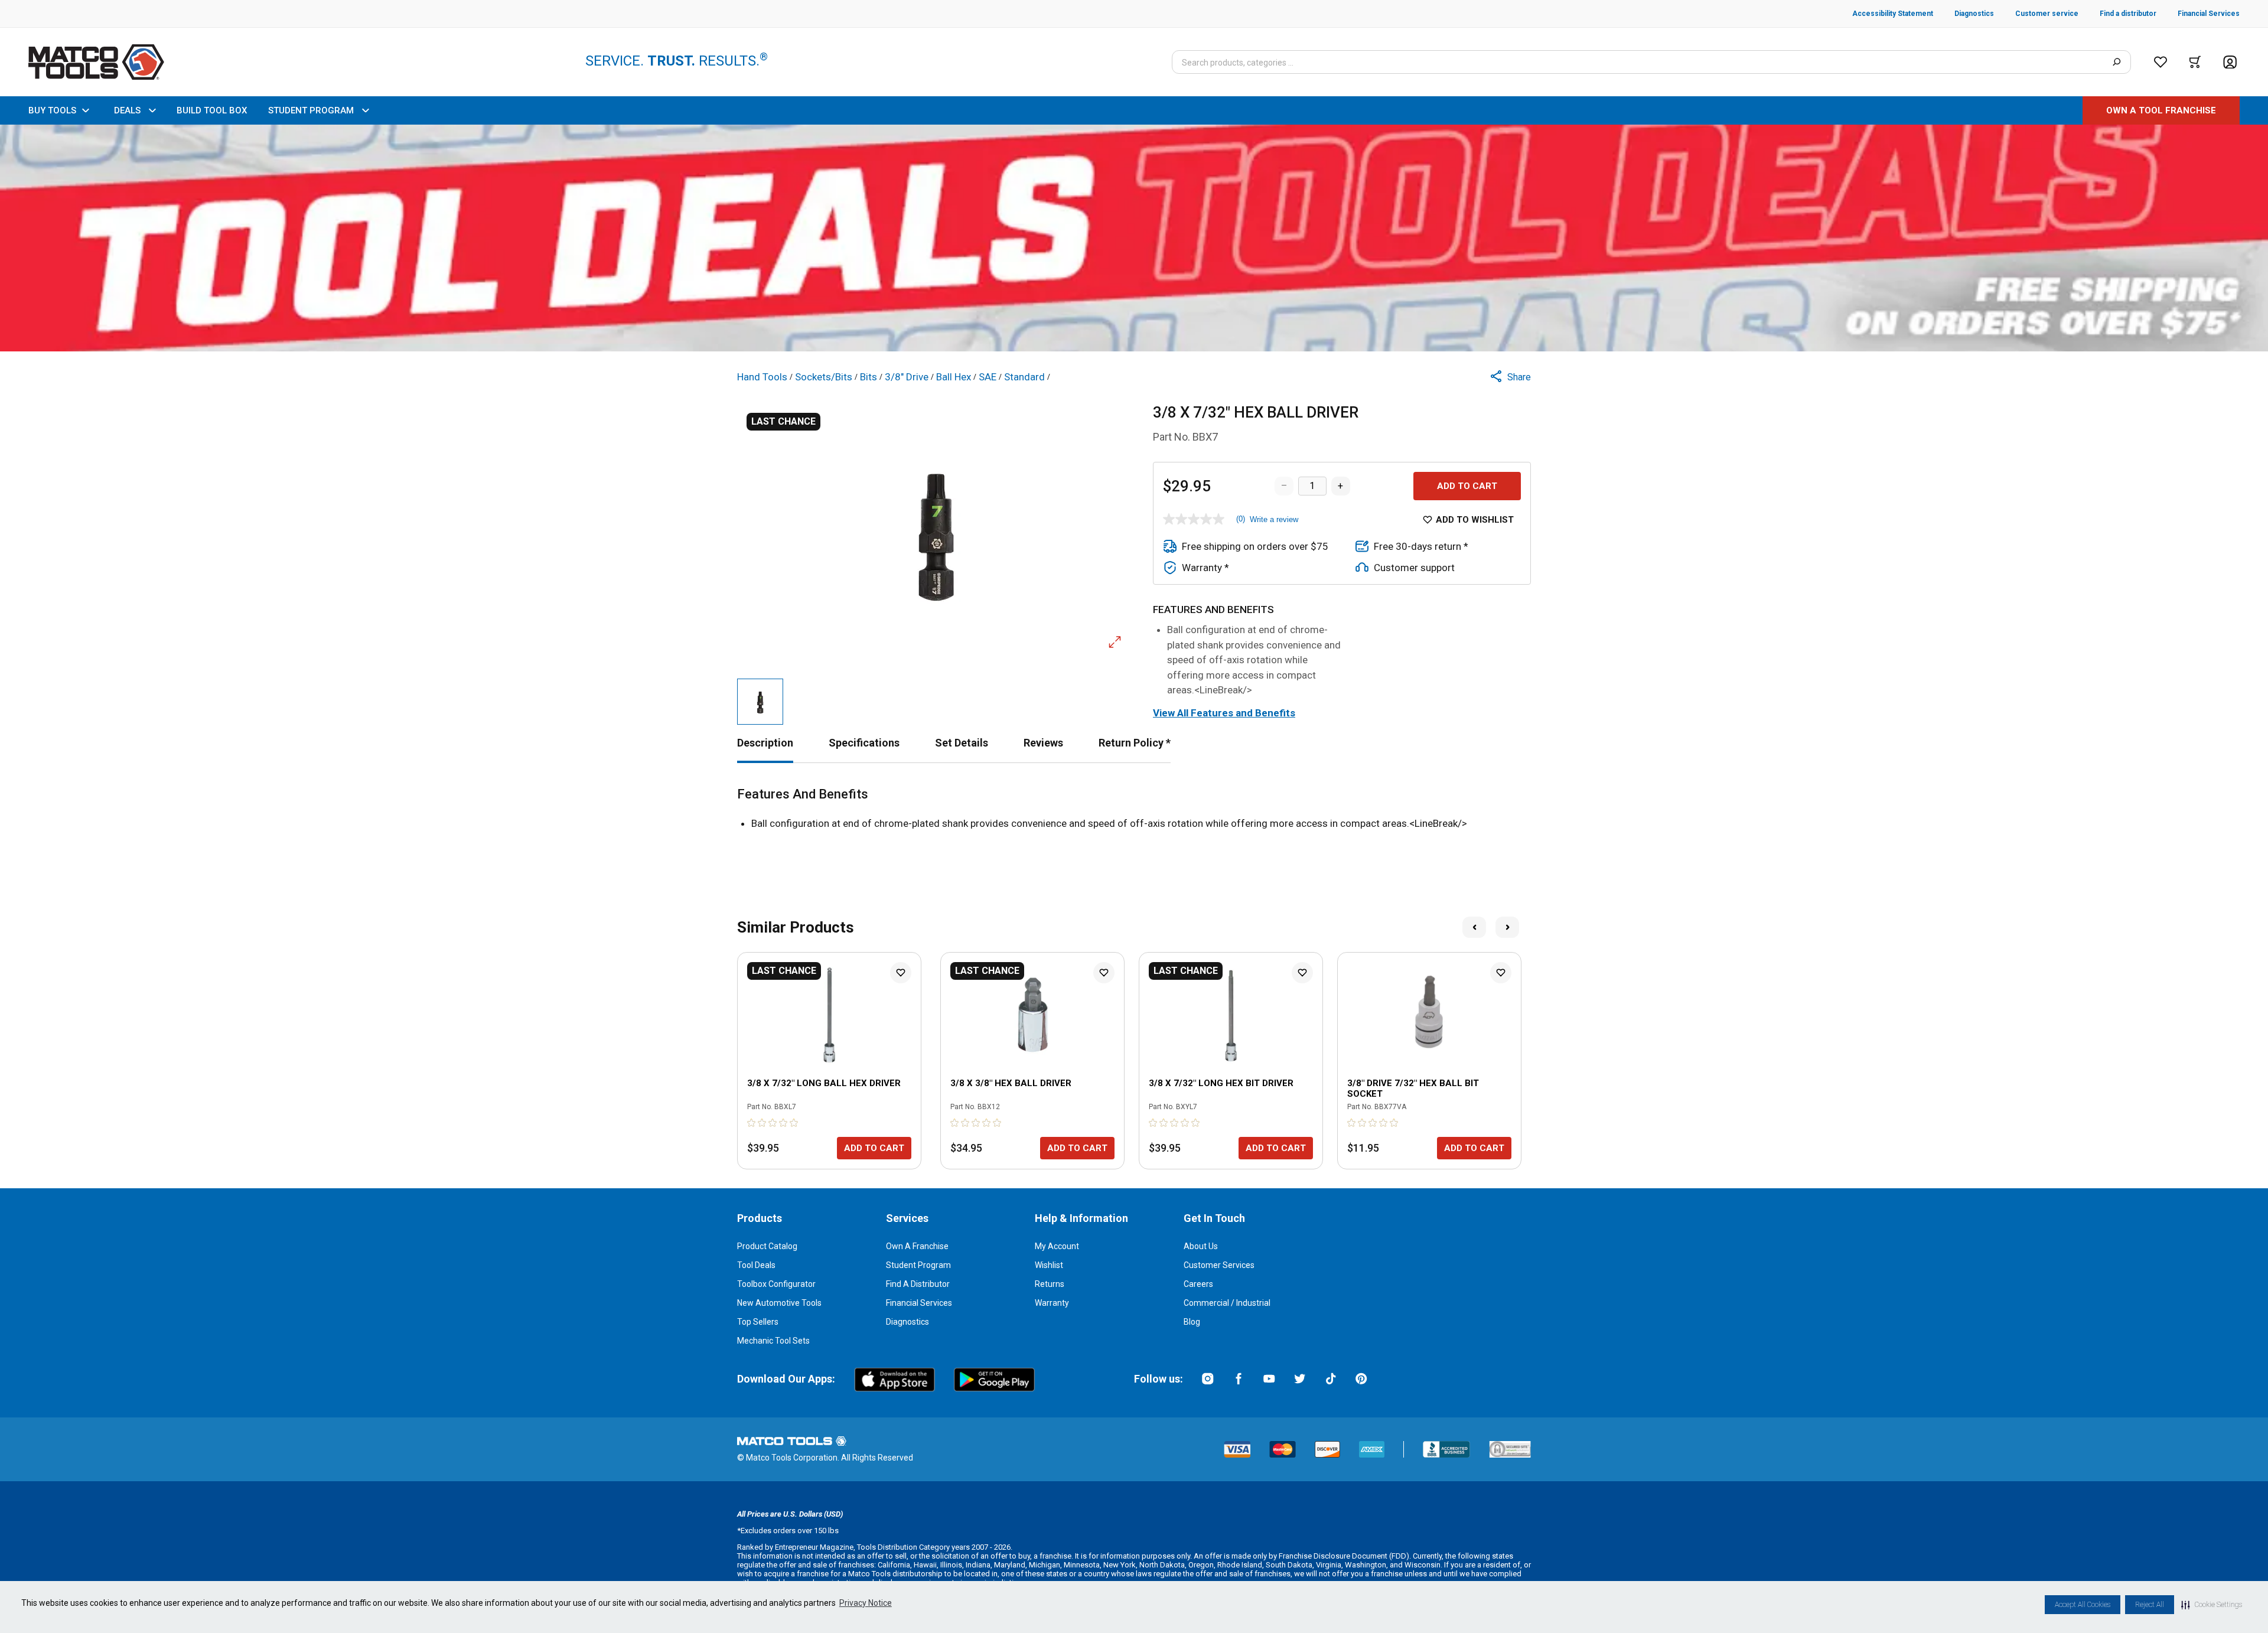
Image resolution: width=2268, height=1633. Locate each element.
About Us (1201, 1246)
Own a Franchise (917, 1246)
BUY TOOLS (52, 110)
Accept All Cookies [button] (2083, 1605)
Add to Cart (1467, 486)
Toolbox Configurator (776, 1284)
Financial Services (919, 1303)
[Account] (2230, 62)
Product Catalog (767, 1246)
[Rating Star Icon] (752, 1123)
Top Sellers (758, 1322)
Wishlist (1049, 1265)
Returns (1050, 1284)
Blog (1192, 1322)
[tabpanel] (1134, 809)
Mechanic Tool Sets (773, 1341)
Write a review (1274, 519)
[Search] (2117, 62)
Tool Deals (756, 1265)
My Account (1057, 1246)
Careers (1198, 1284)
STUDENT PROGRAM (311, 110)
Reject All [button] (2150, 1605)
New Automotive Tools (779, 1303)
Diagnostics (907, 1322)
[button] (2212, 1605)
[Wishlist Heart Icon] (901, 973)
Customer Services (1219, 1265)
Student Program (918, 1265)
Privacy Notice (866, 1603)
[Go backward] (1474, 927)
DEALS (127, 110)
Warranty (1052, 1303)
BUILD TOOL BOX (212, 110)
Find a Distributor (918, 1284)
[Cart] (2195, 62)
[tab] (765, 743)
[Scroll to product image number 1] (760, 702)
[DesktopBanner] (1134, 238)
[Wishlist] (2161, 62)
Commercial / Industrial (1227, 1303)
